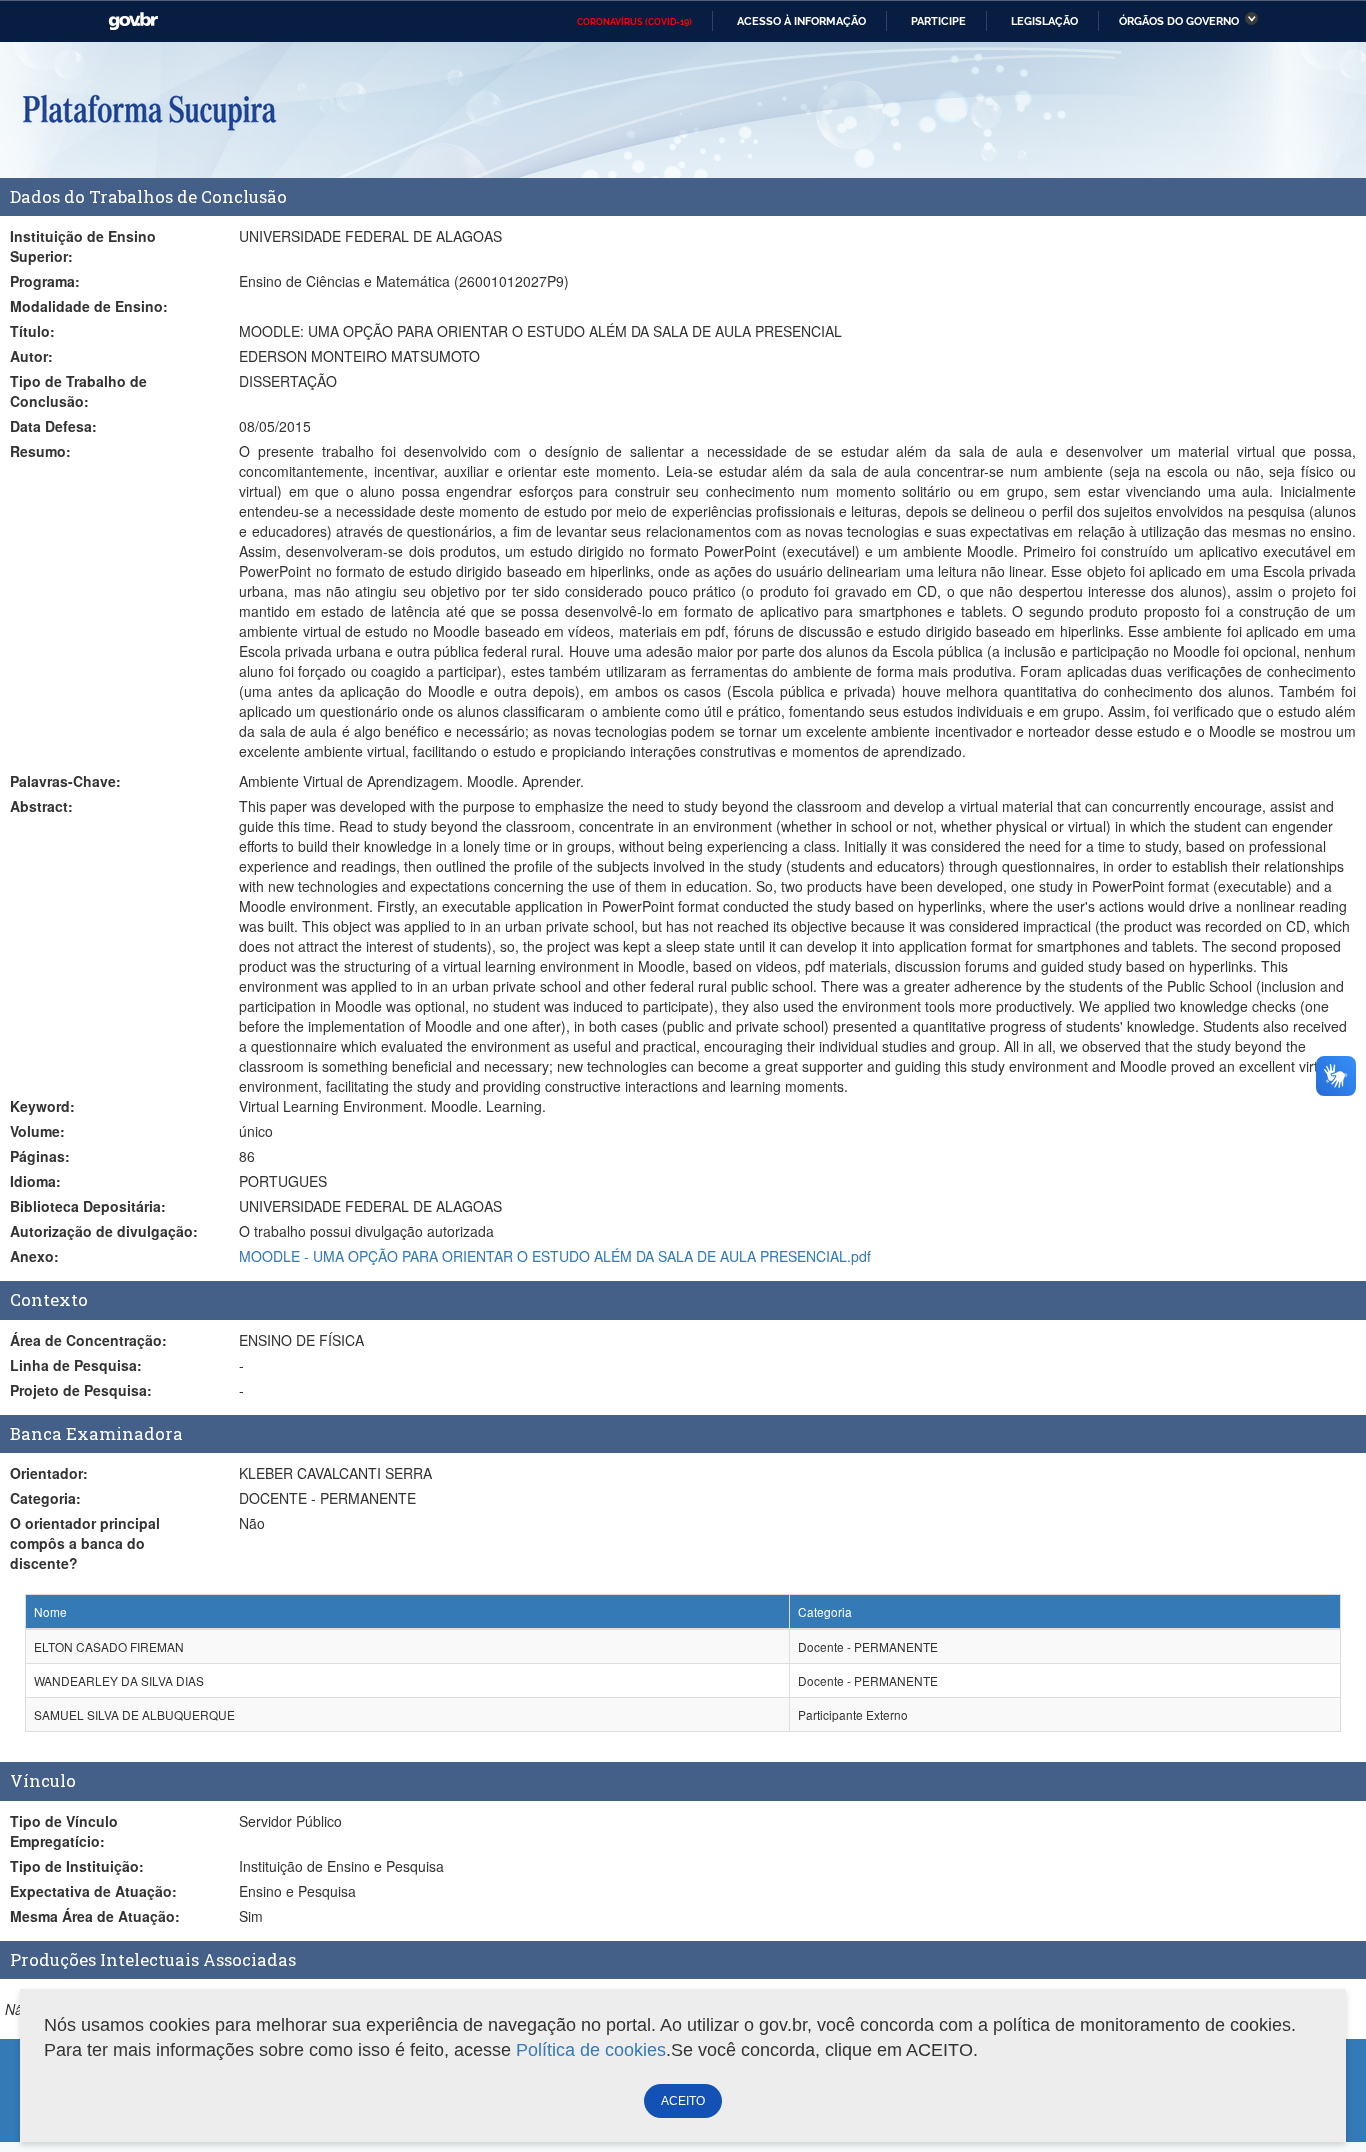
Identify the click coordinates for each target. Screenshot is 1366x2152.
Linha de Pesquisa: (76, 1365)
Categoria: (45, 1498)
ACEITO (683, 2101)
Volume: (37, 1131)
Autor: (31, 356)
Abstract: (41, 806)
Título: (32, 331)
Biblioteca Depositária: (88, 1206)
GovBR (133, 21)
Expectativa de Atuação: (93, 1891)
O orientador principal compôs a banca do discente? (85, 1543)
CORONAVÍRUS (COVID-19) (634, 22)
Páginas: (40, 1156)
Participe (938, 21)
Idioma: (35, 1181)
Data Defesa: (53, 426)
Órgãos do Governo (1179, 21)
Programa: (45, 281)
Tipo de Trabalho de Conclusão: (78, 391)
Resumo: (40, 451)
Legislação (1044, 21)
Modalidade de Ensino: (89, 306)
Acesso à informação (801, 21)
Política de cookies (591, 2050)
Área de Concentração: (88, 1340)
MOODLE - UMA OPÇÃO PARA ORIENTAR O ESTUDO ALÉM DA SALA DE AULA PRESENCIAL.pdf (555, 1256)
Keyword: (42, 1106)
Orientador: (49, 1473)
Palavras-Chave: (65, 781)
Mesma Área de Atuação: (95, 1916)
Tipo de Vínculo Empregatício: (64, 1831)
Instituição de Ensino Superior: (83, 246)
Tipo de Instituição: (77, 1866)
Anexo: (34, 1256)
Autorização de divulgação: (104, 1231)
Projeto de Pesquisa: (81, 1390)
